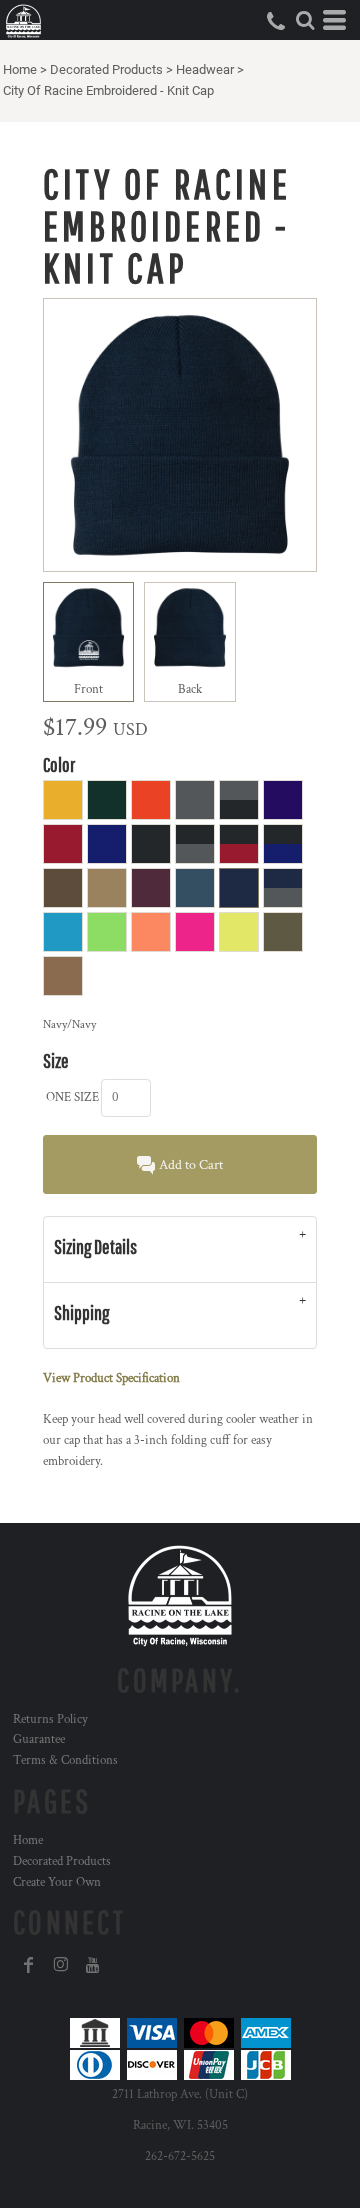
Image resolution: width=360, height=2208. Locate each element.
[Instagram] (61, 1965)
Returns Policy (50, 1719)
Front (88, 689)
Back (190, 689)
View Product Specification (111, 1378)
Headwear (205, 69)
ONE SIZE (72, 1097)
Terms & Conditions (65, 1760)
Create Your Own (57, 1882)
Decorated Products (106, 69)
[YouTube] (93, 1965)
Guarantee (39, 1739)
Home (20, 69)
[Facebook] (29, 1965)
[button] (305, 20)
